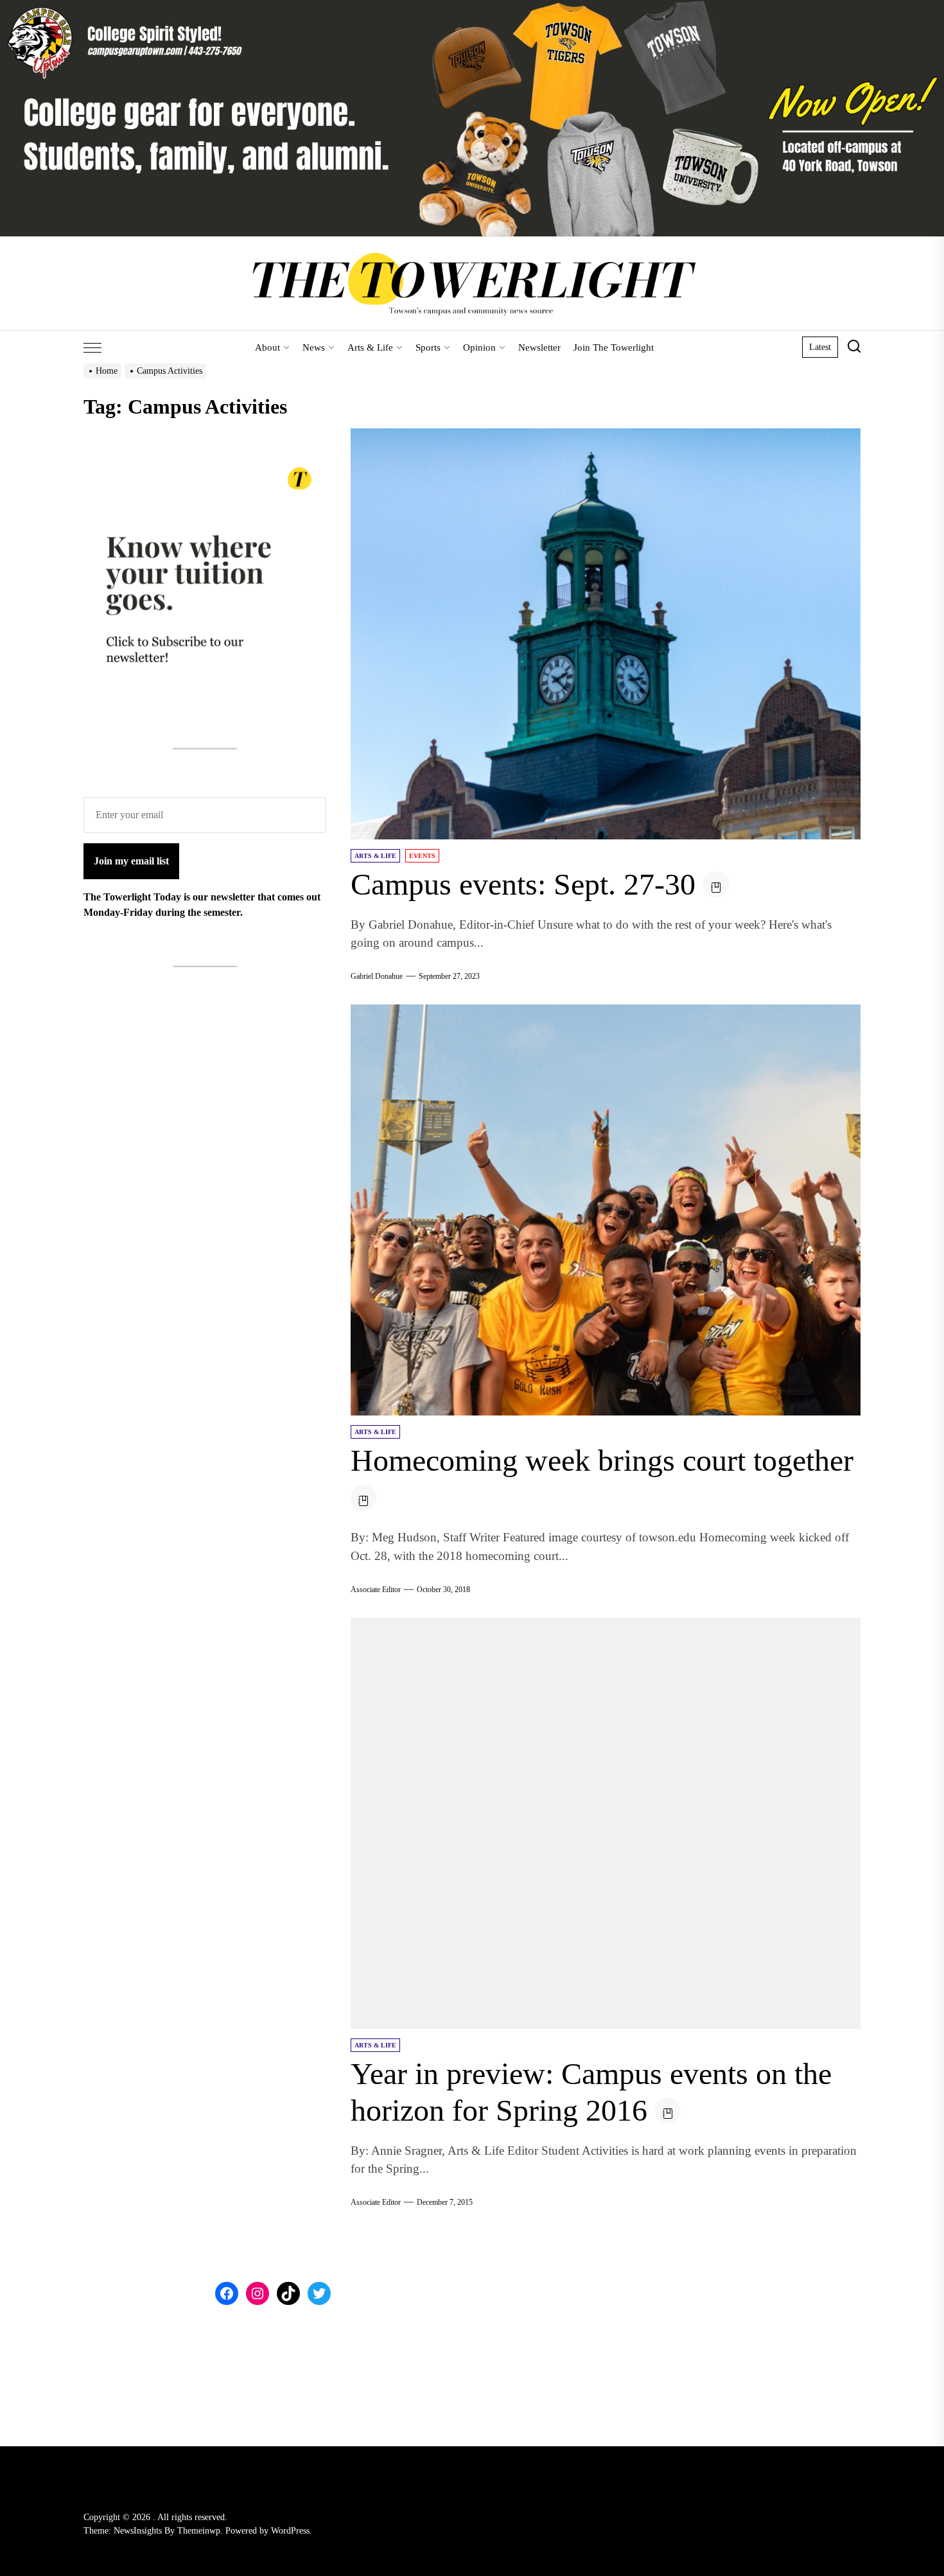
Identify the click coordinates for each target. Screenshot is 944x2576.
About (267, 347)
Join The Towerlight (614, 347)
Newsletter (539, 347)
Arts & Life (370, 347)
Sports (428, 347)
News (314, 347)
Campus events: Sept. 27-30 (523, 884)
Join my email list (131, 861)
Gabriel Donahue (377, 976)
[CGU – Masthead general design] (472, 7)
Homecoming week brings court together (602, 1460)
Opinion (479, 347)
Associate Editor (376, 1590)
